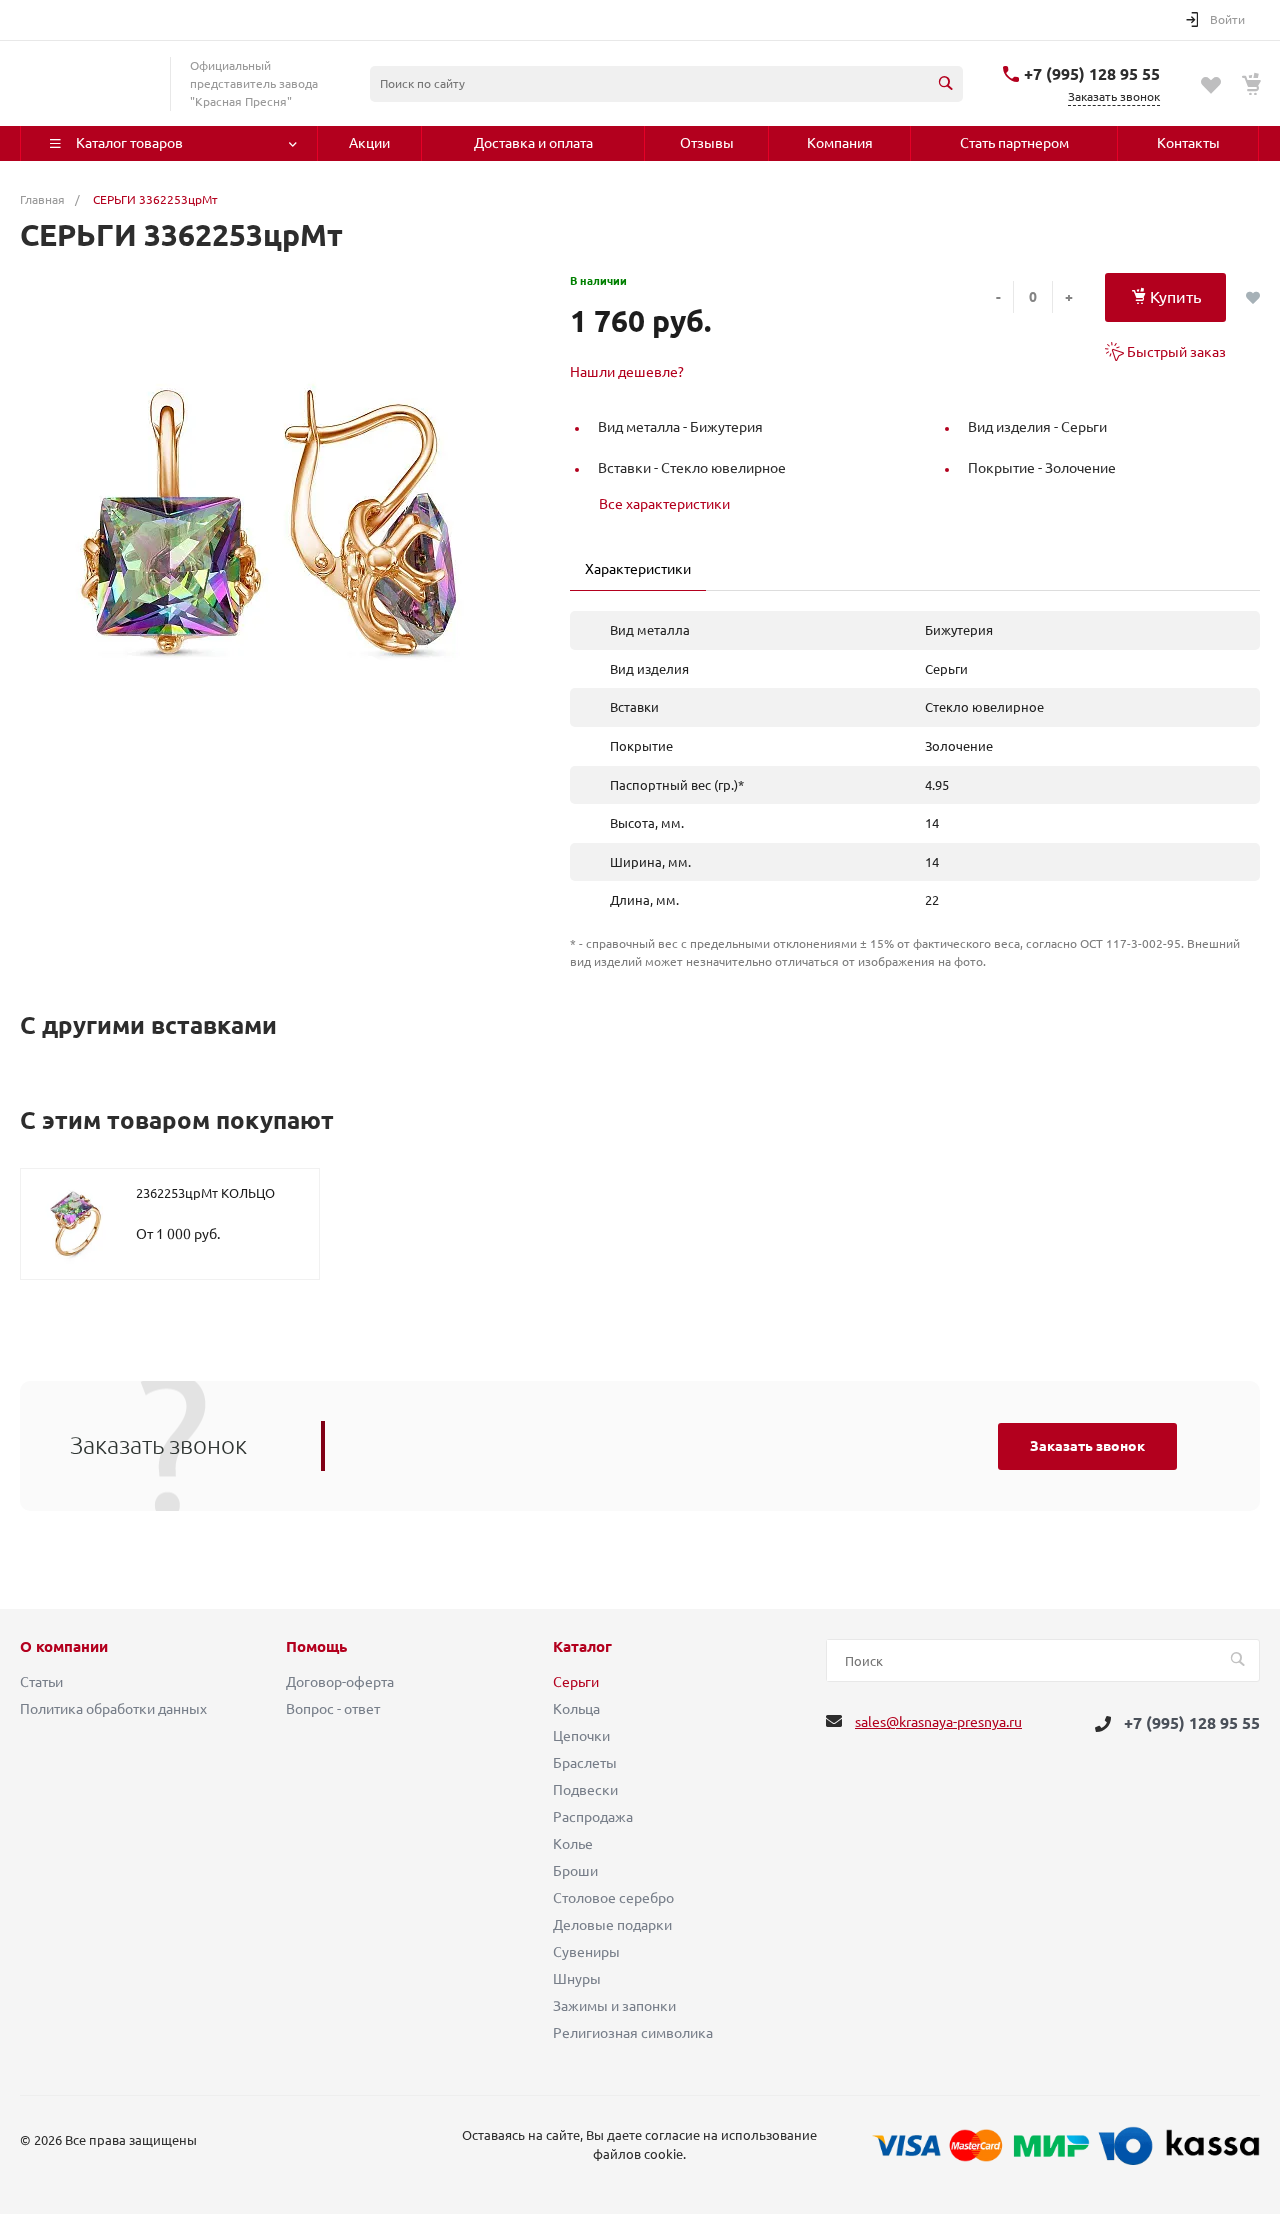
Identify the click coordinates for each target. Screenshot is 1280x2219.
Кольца (576, 1709)
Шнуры (577, 1979)
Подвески (585, 1790)
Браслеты (585, 1763)
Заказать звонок (1087, 1446)
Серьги (576, 1682)
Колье (573, 1844)
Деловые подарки (612, 1925)
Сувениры (586, 1952)
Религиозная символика (633, 2033)
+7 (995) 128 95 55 (1092, 74)
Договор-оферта (340, 1682)
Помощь (316, 1647)
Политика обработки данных (113, 1709)
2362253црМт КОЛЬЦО (205, 1193)
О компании (64, 1647)
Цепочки (581, 1736)
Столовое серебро (613, 1898)
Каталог (582, 1647)
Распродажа (593, 1817)
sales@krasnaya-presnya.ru (938, 1722)
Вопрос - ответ (333, 1709)
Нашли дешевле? (627, 372)
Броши (575, 1871)
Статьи (41, 1682)
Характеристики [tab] (638, 569)
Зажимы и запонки (614, 2006)
